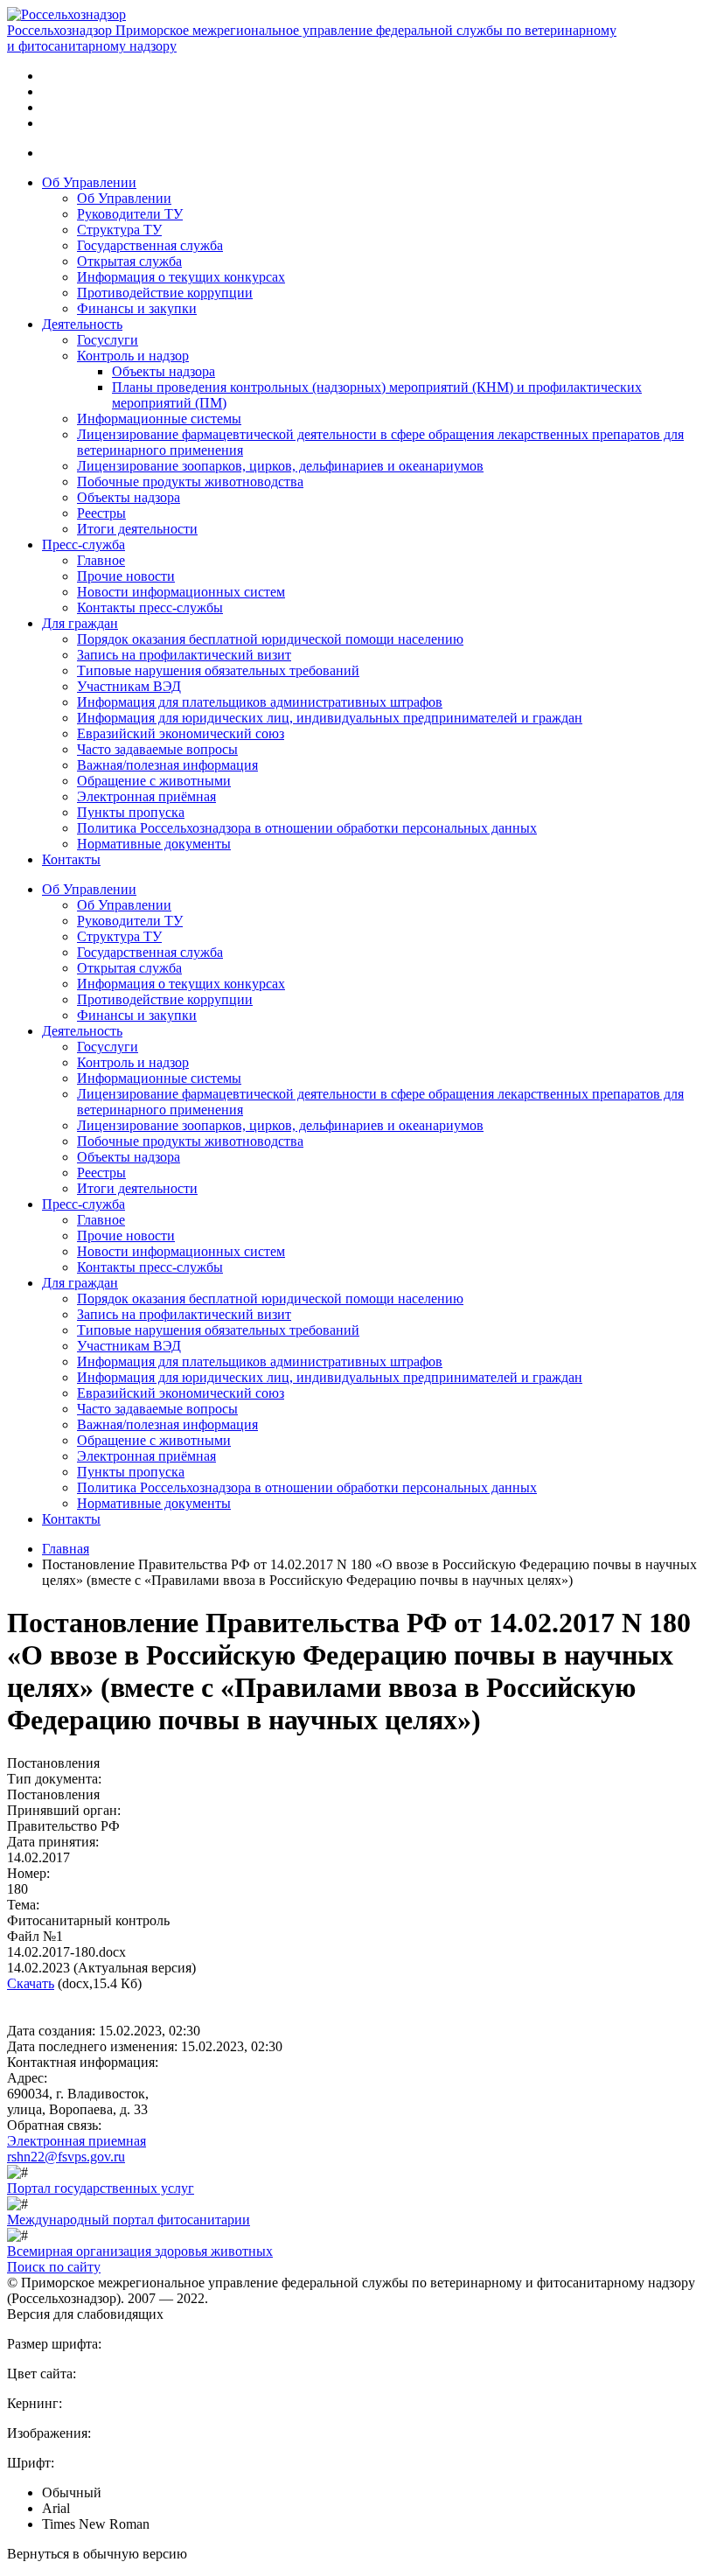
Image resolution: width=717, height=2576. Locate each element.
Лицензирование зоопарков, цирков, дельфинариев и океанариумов (280, 466)
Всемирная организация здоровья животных (140, 2251)
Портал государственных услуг (101, 2188)
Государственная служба (150, 245)
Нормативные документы (154, 844)
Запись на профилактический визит (184, 655)
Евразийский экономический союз (181, 733)
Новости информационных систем (181, 592)
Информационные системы (159, 419)
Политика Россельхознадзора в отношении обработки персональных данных (307, 828)
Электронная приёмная (146, 796)
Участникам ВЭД (129, 686)
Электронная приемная (77, 2141)
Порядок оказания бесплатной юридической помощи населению (270, 639)
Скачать (31, 1983)
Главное (101, 560)
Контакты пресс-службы (150, 607)
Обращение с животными (154, 781)
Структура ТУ (119, 230)
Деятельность (82, 324)
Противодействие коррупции (165, 293)
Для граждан (80, 623)
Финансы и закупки (137, 308)
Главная (66, 1549)
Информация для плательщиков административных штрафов (260, 702)
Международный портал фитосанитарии (129, 2220)
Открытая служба (129, 261)
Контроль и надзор (133, 356)
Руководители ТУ (130, 214)
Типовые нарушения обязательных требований (218, 670)
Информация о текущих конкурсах (181, 277)
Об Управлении (89, 182)
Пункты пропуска (131, 812)
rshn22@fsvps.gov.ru (66, 2157)
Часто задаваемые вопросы (157, 749)
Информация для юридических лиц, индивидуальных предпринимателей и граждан (330, 718)
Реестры (101, 513)
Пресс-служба (84, 545)
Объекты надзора (164, 371)
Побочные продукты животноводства (190, 482)
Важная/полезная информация (167, 765)
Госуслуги (108, 340)
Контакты (71, 859)
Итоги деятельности (137, 529)
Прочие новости (126, 576)
